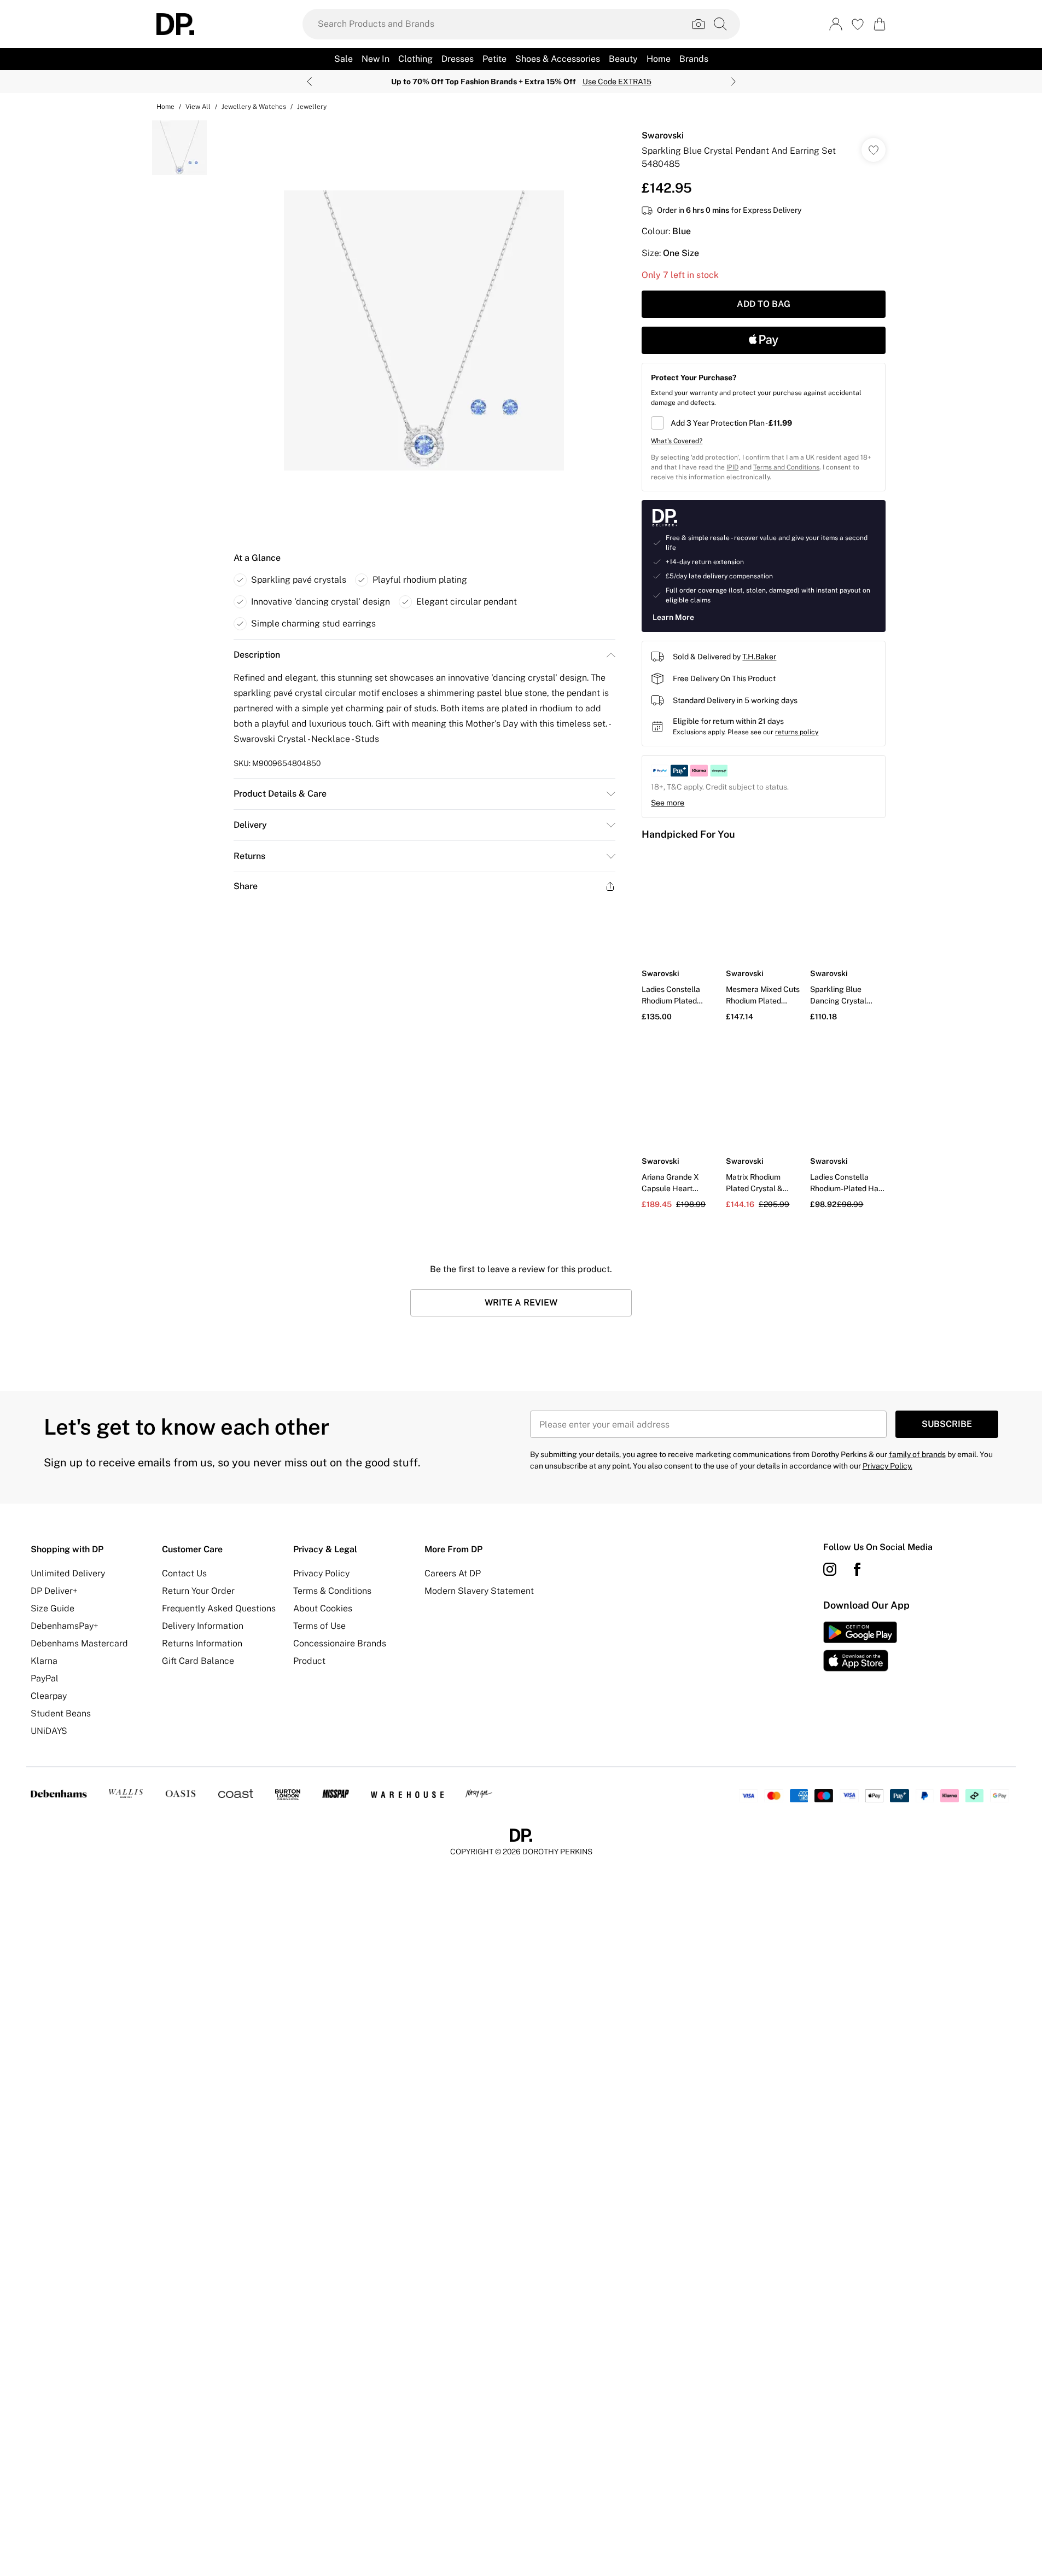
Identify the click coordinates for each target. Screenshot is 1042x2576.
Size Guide (53, 1608)
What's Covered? (677, 441)
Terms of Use (319, 1626)
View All (198, 107)
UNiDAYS (49, 1731)
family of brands (917, 1454)
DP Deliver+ (54, 1591)
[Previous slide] (309, 82)
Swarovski (663, 135)
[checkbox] (764, 423)
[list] (424, 330)
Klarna (44, 1661)
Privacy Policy (321, 1573)
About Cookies (323, 1608)
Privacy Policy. (887, 1466)
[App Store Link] (860, 1646)
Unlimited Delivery (68, 1573)
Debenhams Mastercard (79, 1643)
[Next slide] (733, 82)
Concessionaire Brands (340, 1643)
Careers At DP (453, 1573)
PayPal (45, 1678)
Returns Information (202, 1643)
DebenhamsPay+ (65, 1626)
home (165, 107)
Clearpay (49, 1696)
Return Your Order (198, 1591)
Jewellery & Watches (254, 107)
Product (309, 1661)
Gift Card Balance (198, 1661)
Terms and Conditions (786, 467)
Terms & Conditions (332, 1591)
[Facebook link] (857, 1569)
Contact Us (184, 1573)
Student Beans (61, 1713)
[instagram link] (830, 1569)
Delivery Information (203, 1626)
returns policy (797, 732)
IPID (732, 467)
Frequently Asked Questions (219, 1608)
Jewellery (312, 107)
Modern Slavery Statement (479, 1591)
